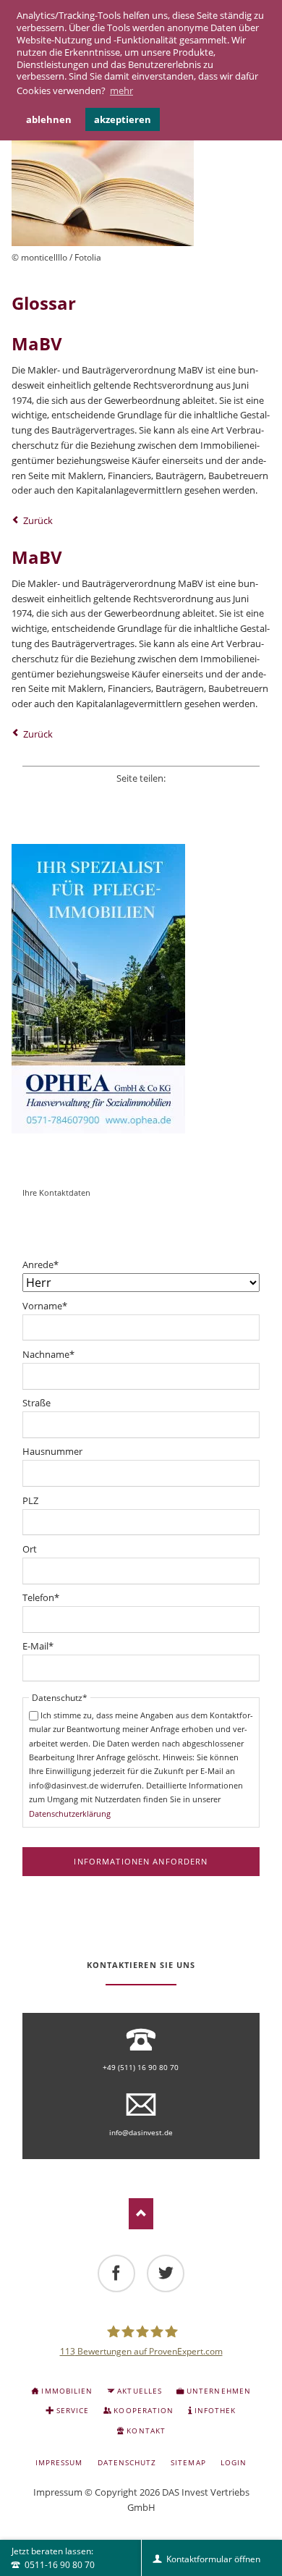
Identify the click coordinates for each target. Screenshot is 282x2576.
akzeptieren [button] (123, 119)
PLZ (30, 1500)
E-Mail (38, 1646)
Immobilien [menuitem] (67, 2391)
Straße (37, 1403)
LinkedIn (141, 796)
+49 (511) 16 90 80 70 (141, 2067)
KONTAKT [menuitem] (146, 2431)
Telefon (41, 1598)
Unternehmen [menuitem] (218, 2391)
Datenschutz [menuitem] (127, 2462)
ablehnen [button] (49, 119)
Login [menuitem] (234, 2462)
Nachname (48, 1355)
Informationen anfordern (141, 1861)
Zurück (38, 520)
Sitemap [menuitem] (188, 2462)
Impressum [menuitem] (59, 2462)
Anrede (40, 1265)
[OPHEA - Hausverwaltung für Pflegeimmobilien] (141, 989)
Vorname (45, 1306)
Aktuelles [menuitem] (139, 2391)
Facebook (102, 796)
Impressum (58, 2492)
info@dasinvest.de (141, 2132)
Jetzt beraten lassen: (53, 2558)
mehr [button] (121, 90)
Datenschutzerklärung (70, 1813)
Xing (161, 796)
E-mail (180, 796)
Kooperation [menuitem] (143, 2410)
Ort (30, 1549)
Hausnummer (52, 1451)
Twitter (121, 796)
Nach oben (141, 2214)
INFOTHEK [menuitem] (215, 2410)
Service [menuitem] (73, 2410)
